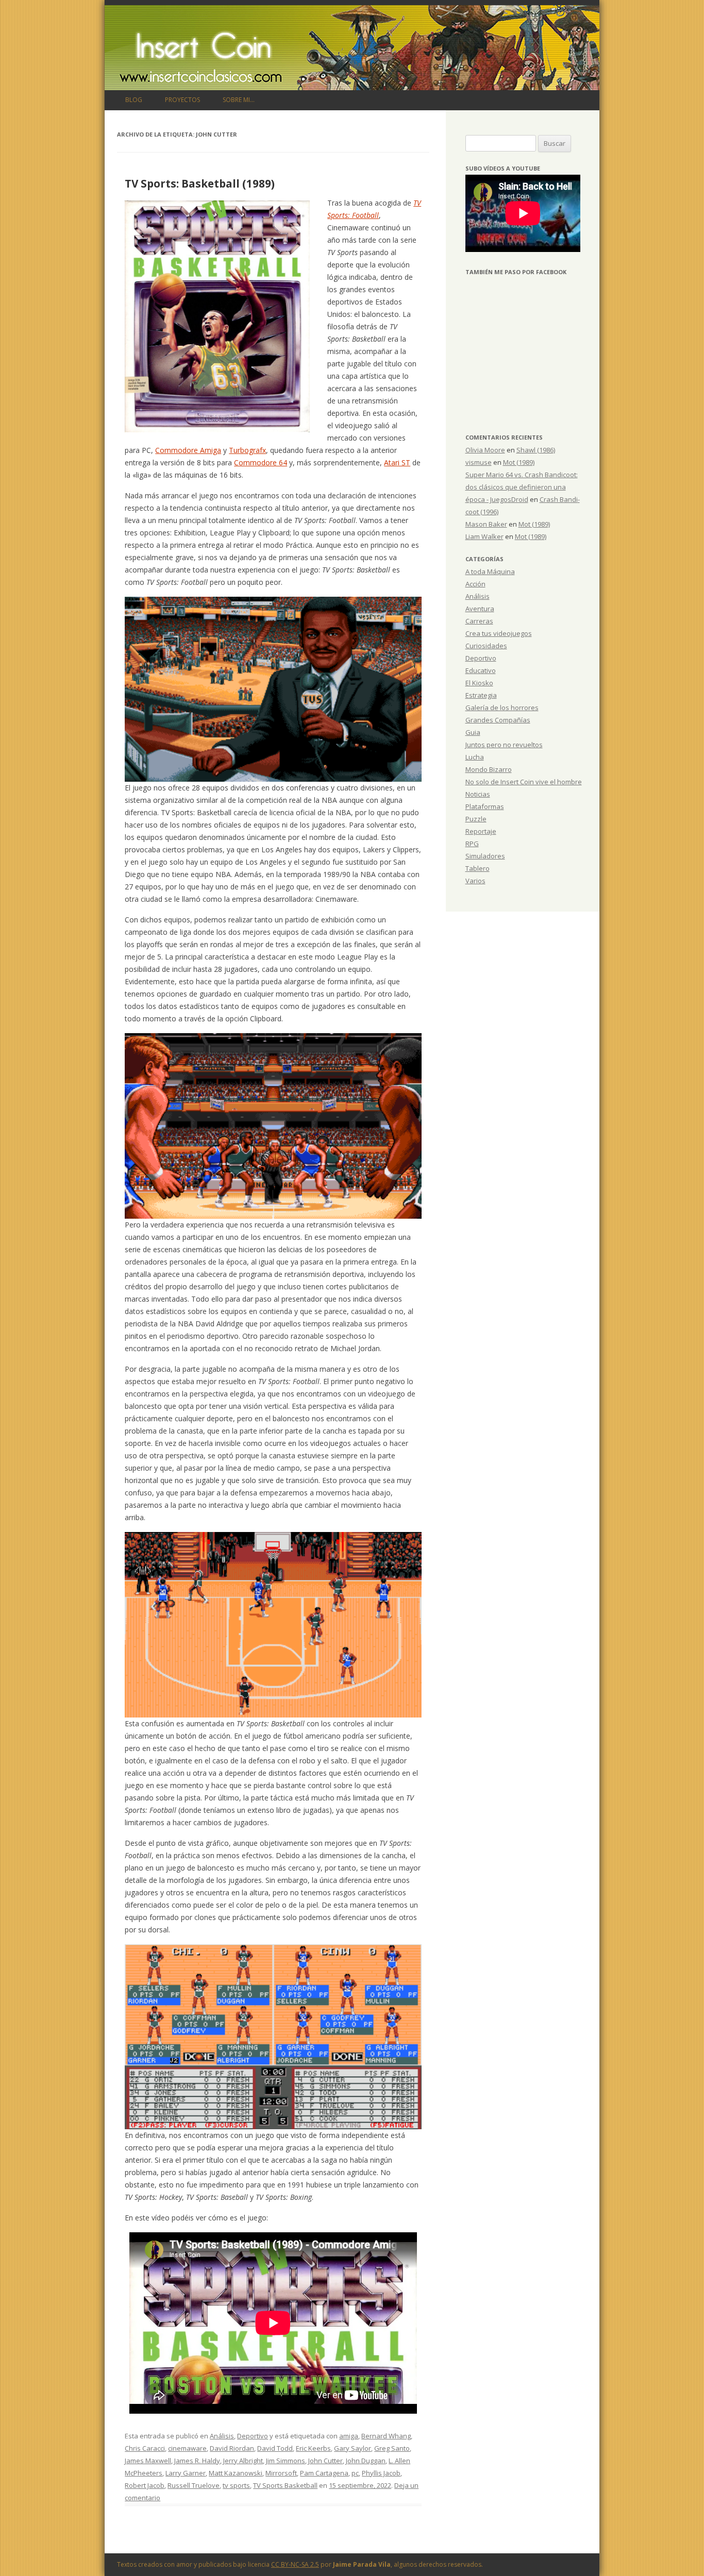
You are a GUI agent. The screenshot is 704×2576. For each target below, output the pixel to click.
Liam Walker (484, 536)
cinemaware (187, 2448)
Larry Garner (186, 2473)
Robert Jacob (145, 2485)
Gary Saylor (353, 2448)
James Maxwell (148, 2461)
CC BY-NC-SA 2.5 (295, 2564)
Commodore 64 (261, 462)
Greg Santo (392, 2448)
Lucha (475, 757)
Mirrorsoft (281, 2473)
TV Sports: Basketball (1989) (200, 183)
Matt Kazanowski (236, 2473)
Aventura (480, 609)
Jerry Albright (243, 2461)
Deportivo (253, 2436)
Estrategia (481, 695)
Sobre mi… (239, 100)
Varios (475, 881)
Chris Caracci (145, 2448)
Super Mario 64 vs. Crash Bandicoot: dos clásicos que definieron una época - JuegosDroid (522, 487)
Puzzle (476, 819)
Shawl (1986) (536, 450)
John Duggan (366, 2461)
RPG (472, 844)
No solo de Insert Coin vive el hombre (524, 782)
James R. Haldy (197, 2461)
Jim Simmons (286, 2461)
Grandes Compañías (498, 720)
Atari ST (397, 462)
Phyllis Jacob (381, 2473)
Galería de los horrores (502, 708)
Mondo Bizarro (489, 769)
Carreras (479, 621)
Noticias (478, 794)
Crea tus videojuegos (499, 633)
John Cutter (325, 2461)
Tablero (477, 868)
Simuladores (485, 856)
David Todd (275, 2448)
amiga (349, 2436)
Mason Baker (486, 524)
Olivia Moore (485, 450)
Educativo (481, 670)
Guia (473, 732)
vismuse (479, 462)
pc (355, 2473)
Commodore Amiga (188, 450)
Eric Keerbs (313, 2448)
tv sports (236, 2485)
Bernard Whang (386, 2436)
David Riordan (232, 2448)
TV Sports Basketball (285, 2485)
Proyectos (182, 100)
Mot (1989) (519, 462)
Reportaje (481, 831)
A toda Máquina (490, 571)
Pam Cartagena (324, 2473)
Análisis (222, 2436)
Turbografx (247, 450)
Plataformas (485, 806)
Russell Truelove (194, 2485)
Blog (134, 100)
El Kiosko (479, 683)
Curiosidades (486, 646)
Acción (475, 584)
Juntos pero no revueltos (504, 745)
